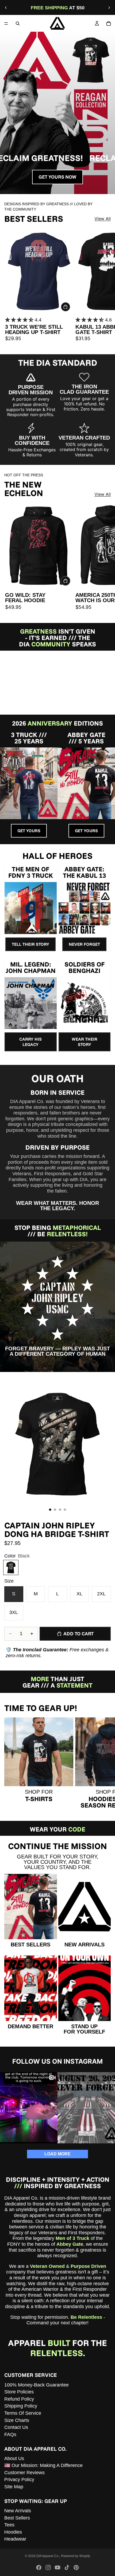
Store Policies (19, 2392)
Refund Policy (19, 2399)
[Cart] (109, 23)
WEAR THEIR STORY (85, 1042)
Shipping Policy (21, 2406)
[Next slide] (109, 8)
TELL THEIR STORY (30, 944)
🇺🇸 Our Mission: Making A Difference (43, 2465)
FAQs (10, 2434)
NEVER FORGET (84, 944)
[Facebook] (39, 2567)
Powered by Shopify (76, 2556)
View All (103, 219)
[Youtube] (57, 2567)
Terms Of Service (23, 2413)
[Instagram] (48, 2567)
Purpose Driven (88, 2266)
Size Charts (17, 2420)
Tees (9, 2525)
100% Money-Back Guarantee (37, 2385)
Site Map (14, 2487)
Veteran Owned (47, 2266)
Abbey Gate (70, 2244)
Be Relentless (86, 2317)
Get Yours (29, 831)
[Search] (18, 23)
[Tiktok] (67, 2567)
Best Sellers (17, 2518)
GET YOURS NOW (57, 177)
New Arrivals (18, 2511)
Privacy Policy (19, 2480)
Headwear (15, 2539)
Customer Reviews (24, 2473)
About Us (14, 2458)
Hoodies (13, 2532)
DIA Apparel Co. (48, 2556)
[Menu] (6, 23)
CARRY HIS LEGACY (30, 1042)
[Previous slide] (6, 8)
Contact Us (16, 2427)
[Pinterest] (76, 2567)
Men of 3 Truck (72, 2238)
